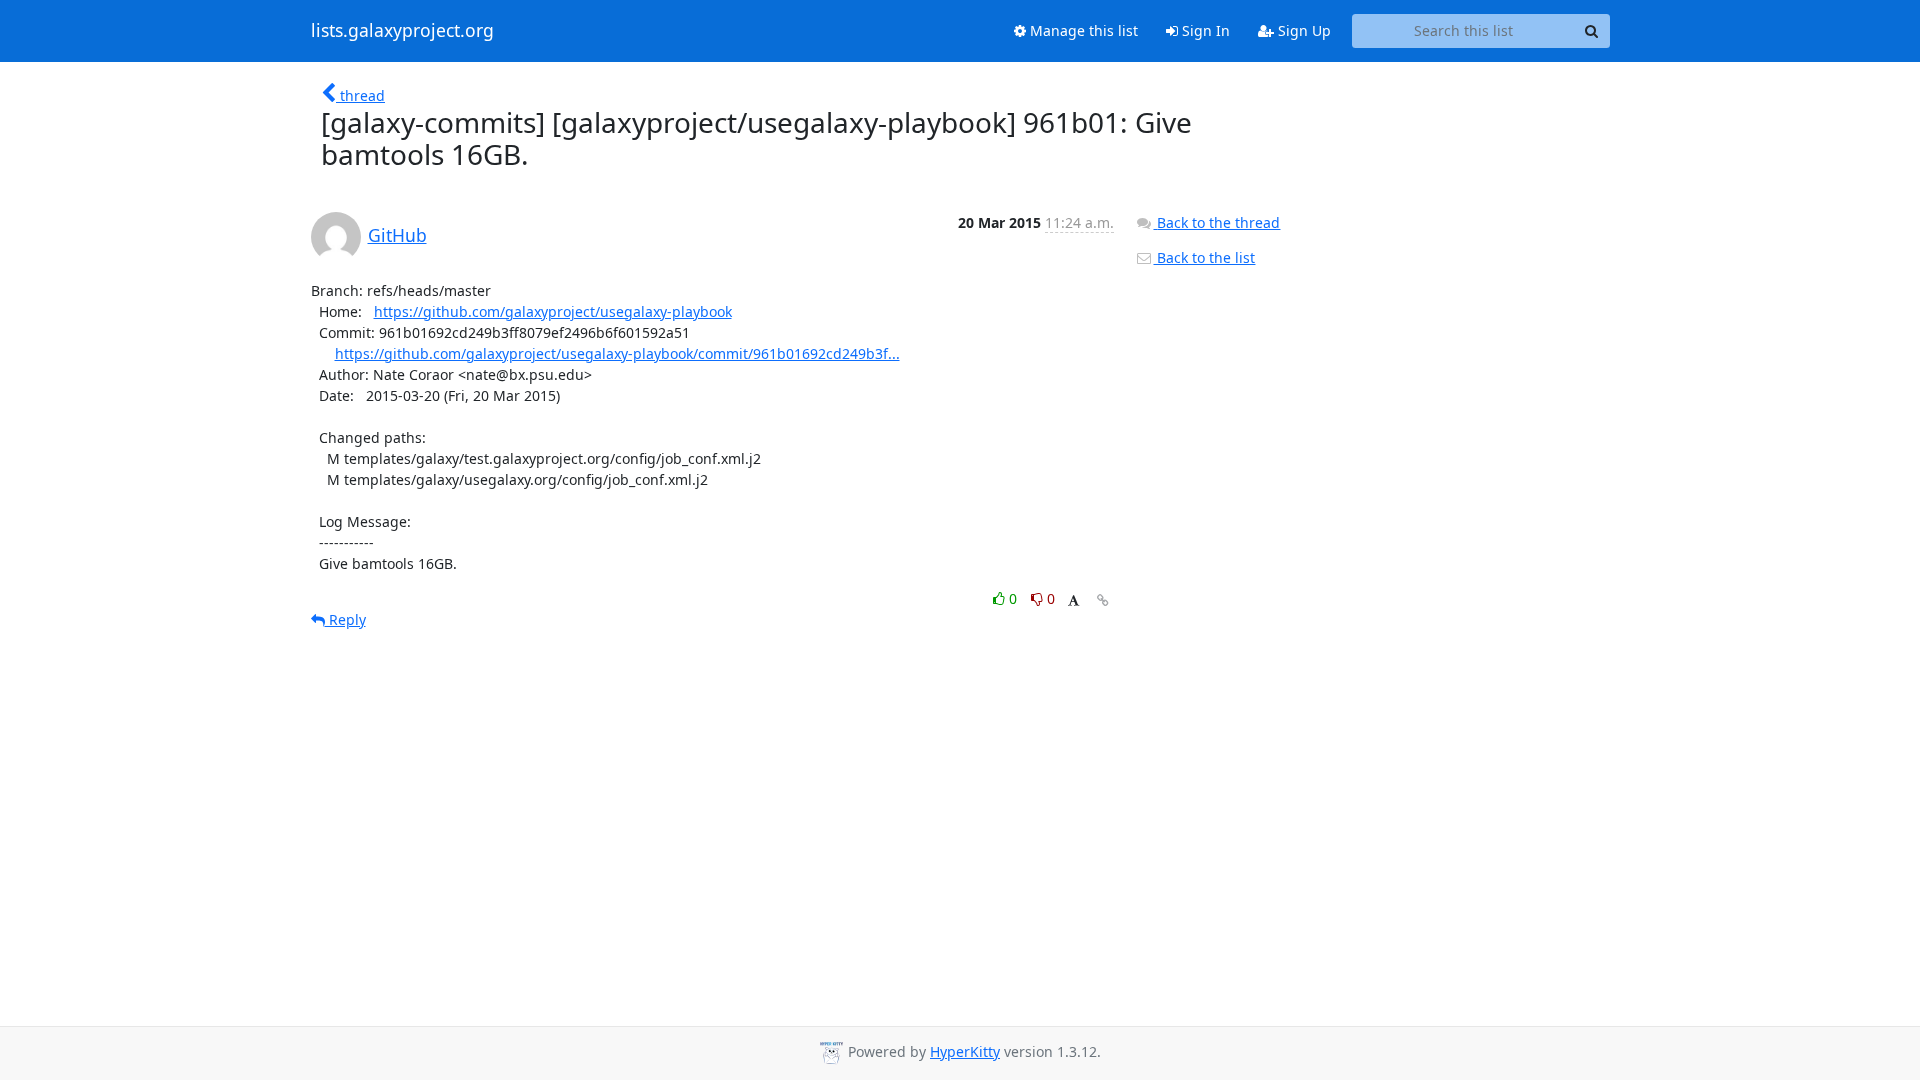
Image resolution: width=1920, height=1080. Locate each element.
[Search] (1592, 31)
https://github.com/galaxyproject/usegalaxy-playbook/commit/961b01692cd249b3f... (617, 353)
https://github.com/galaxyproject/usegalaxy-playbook (553, 311)
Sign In (1204, 30)
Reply (345, 619)
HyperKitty (965, 1051)
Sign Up (1302, 30)
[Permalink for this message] (1103, 600)
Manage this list (1082, 30)
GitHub (397, 235)
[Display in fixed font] (1073, 601)
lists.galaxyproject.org (402, 31)
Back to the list (1204, 257)
